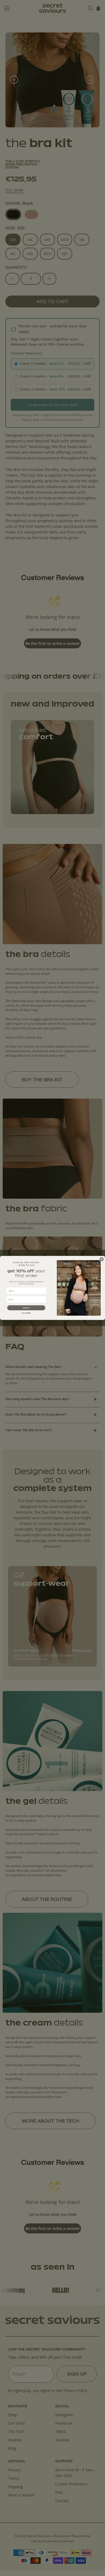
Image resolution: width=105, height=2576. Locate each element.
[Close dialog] (102, 1259)
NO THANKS (26, 1313)
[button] (26, 1308)
